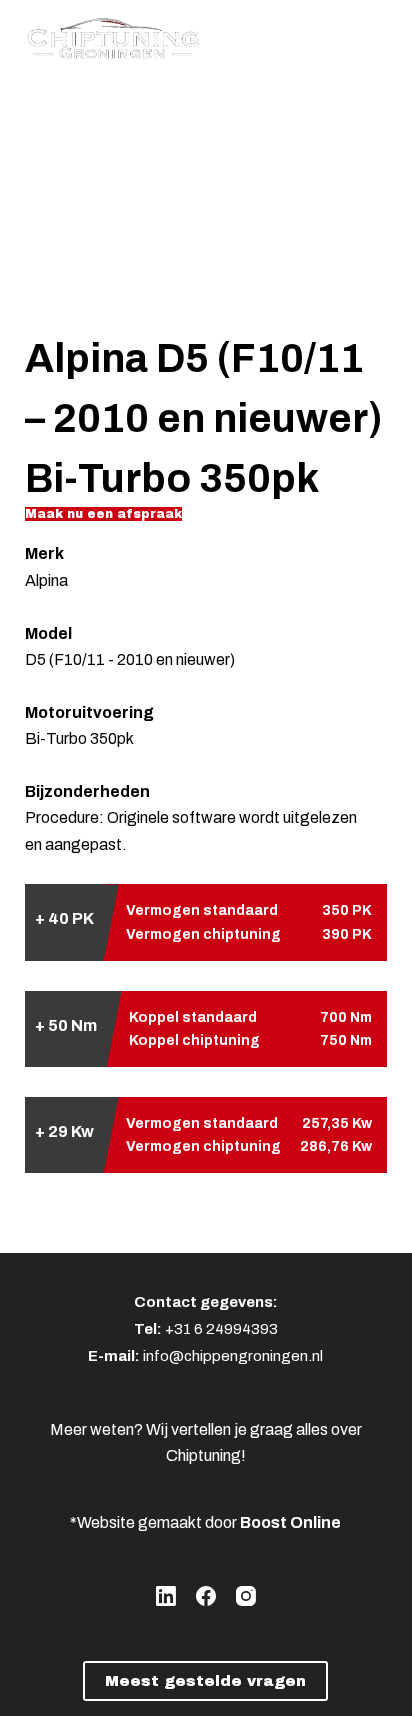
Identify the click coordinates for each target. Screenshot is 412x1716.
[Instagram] (246, 1596)
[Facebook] (206, 1596)
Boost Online (290, 1522)
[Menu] (378, 35)
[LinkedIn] (166, 1596)
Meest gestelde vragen (205, 1681)
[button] (103, 514)
